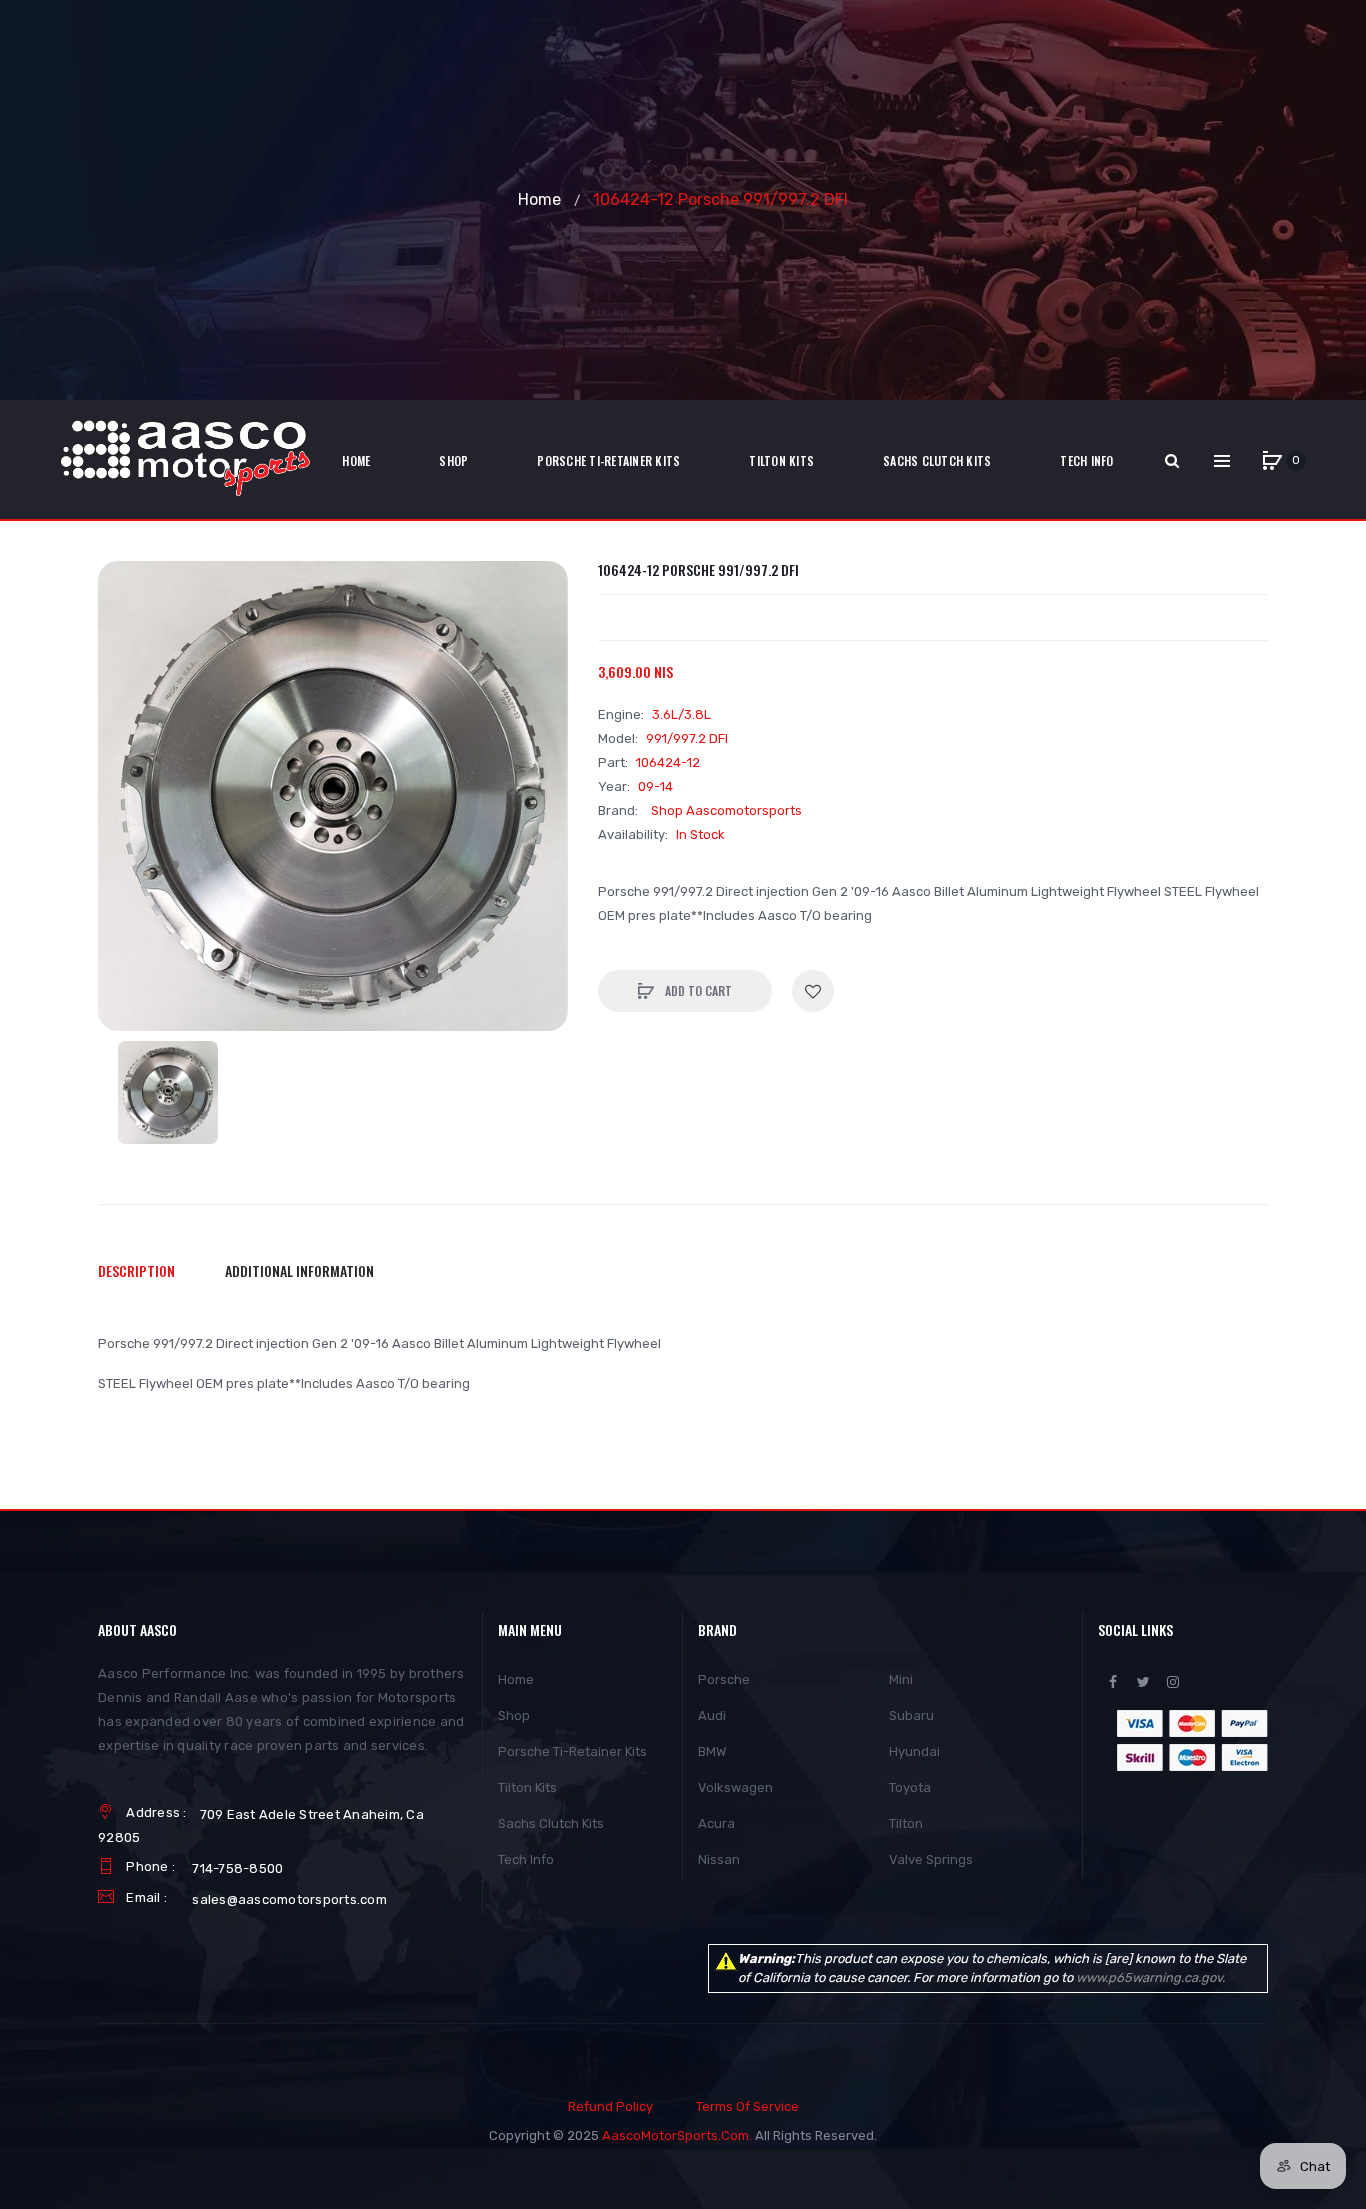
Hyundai (914, 1751)
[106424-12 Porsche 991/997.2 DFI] (168, 1092)
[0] (1272, 461)
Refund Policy (610, 2106)
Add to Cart (697, 990)
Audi (712, 1715)
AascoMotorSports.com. (677, 2135)
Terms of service (747, 2106)
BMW (712, 1751)
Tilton (906, 1823)
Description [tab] (136, 1270)
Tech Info (526, 1859)
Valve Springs (931, 1859)
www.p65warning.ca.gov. (1150, 1977)
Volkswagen (735, 1787)
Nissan (719, 1859)
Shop (514, 1715)
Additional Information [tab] (299, 1270)
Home (539, 199)
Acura (716, 1823)
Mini (901, 1679)
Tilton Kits (527, 1787)
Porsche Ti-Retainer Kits (572, 1751)
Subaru (911, 1715)
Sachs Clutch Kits (551, 1823)
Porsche (724, 1679)
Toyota (910, 1787)
